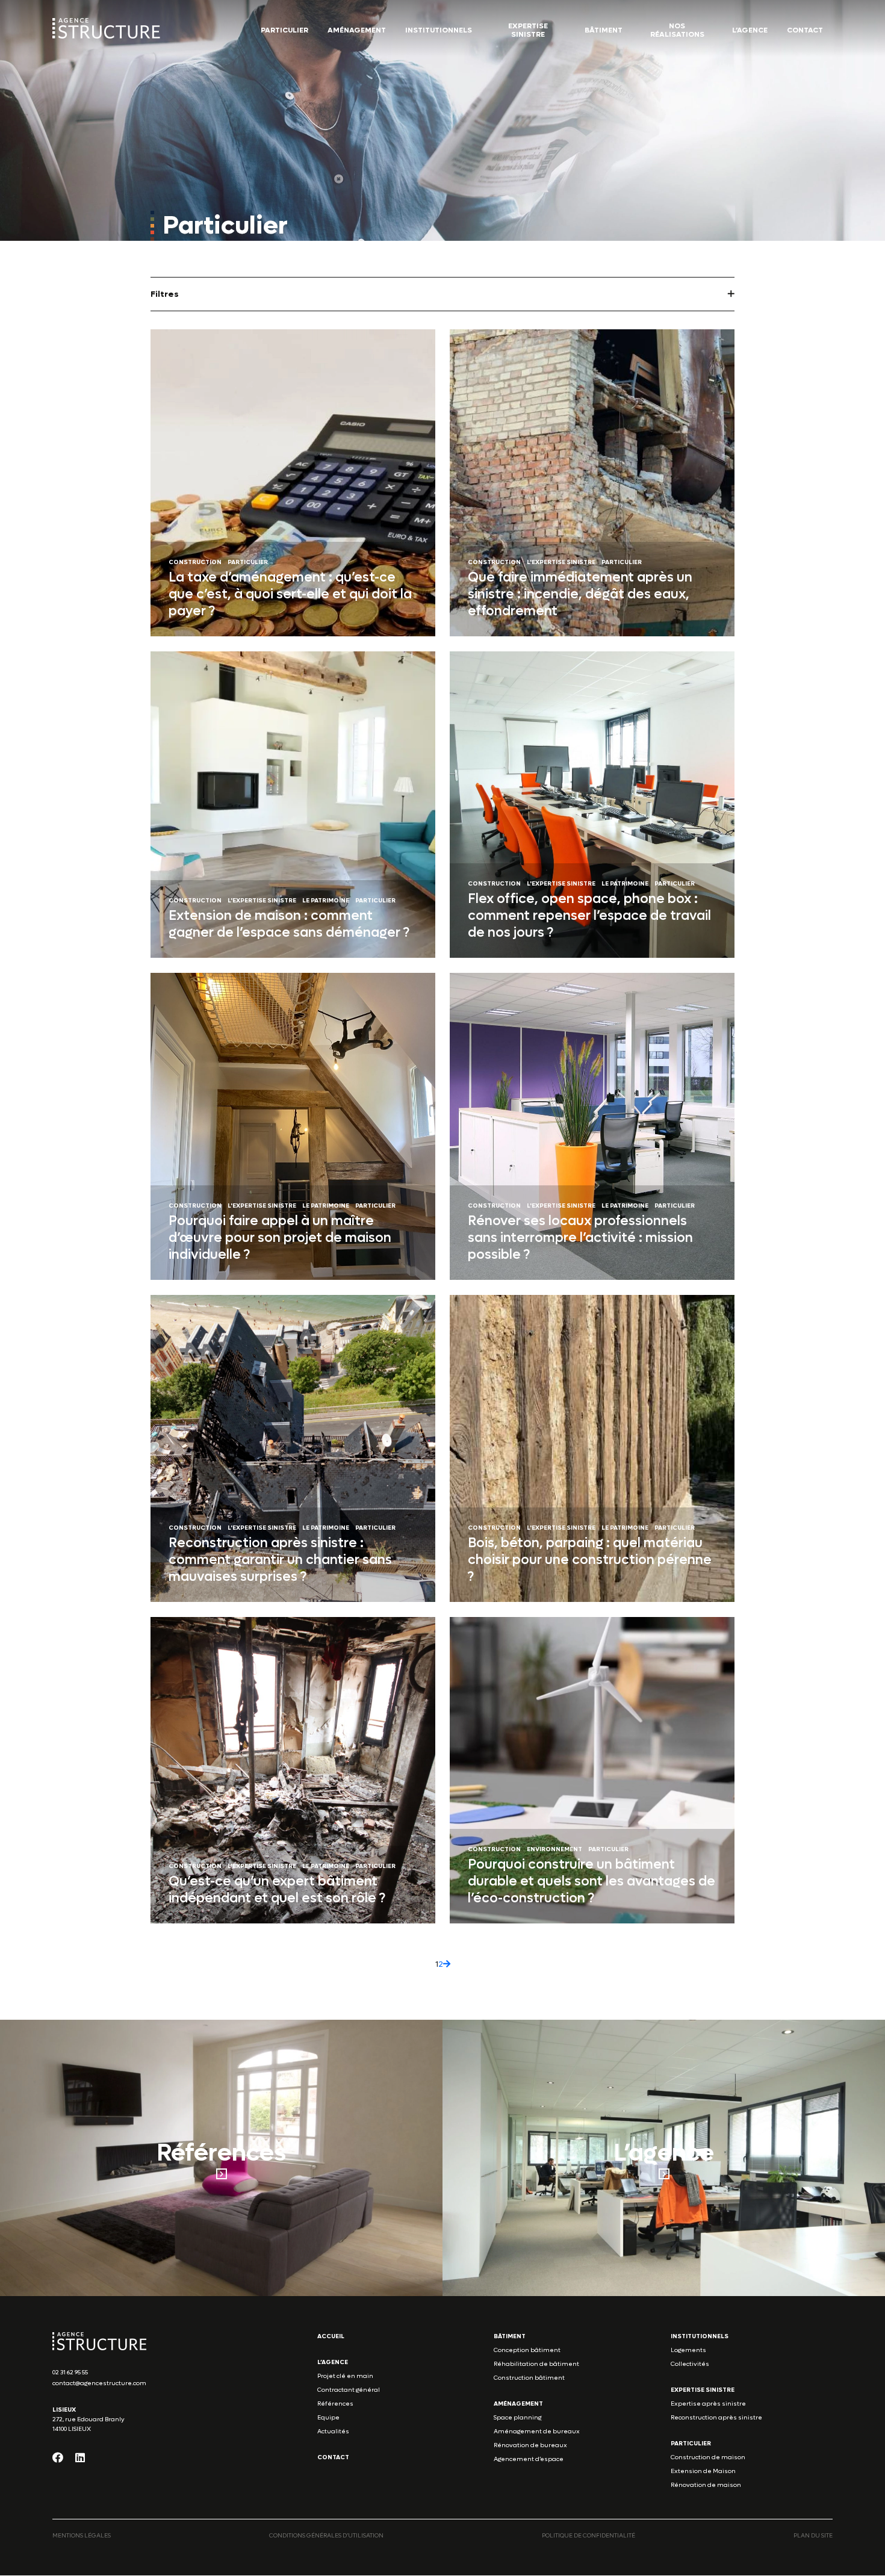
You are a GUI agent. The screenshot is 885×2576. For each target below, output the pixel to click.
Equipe (328, 2418)
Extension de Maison (703, 2472)
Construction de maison (708, 2458)
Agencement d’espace (529, 2460)
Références (335, 2404)
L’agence (750, 30)
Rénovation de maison (706, 2485)
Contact (805, 30)
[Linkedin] (80, 2458)
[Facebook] (58, 2458)
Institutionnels (439, 30)
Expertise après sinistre (708, 2404)
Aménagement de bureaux (537, 2432)
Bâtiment (604, 30)
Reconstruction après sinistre (716, 2418)
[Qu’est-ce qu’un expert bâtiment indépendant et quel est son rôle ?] (293, 1771)
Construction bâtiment (529, 2378)
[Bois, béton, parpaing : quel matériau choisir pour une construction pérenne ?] (592, 1448)
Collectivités (690, 2364)
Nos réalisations (677, 30)
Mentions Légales (82, 2536)
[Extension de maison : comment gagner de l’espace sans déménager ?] (293, 805)
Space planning (517, 2418)
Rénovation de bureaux (530, 2446)
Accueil (331, 2337)
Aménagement (357, 30)
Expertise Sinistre (528, 30)
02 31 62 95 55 (70, 2373)
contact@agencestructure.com (99, 2384)
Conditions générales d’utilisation (326, 2536)
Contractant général (349, 2390)
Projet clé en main (345, 2376)
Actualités (333, 2432)
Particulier (284, 30)
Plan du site (813, 2536)
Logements (688, 2351)
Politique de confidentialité (588, 2536)
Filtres (165, 294)
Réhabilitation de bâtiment (536, 2364)
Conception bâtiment (527, 2351)
